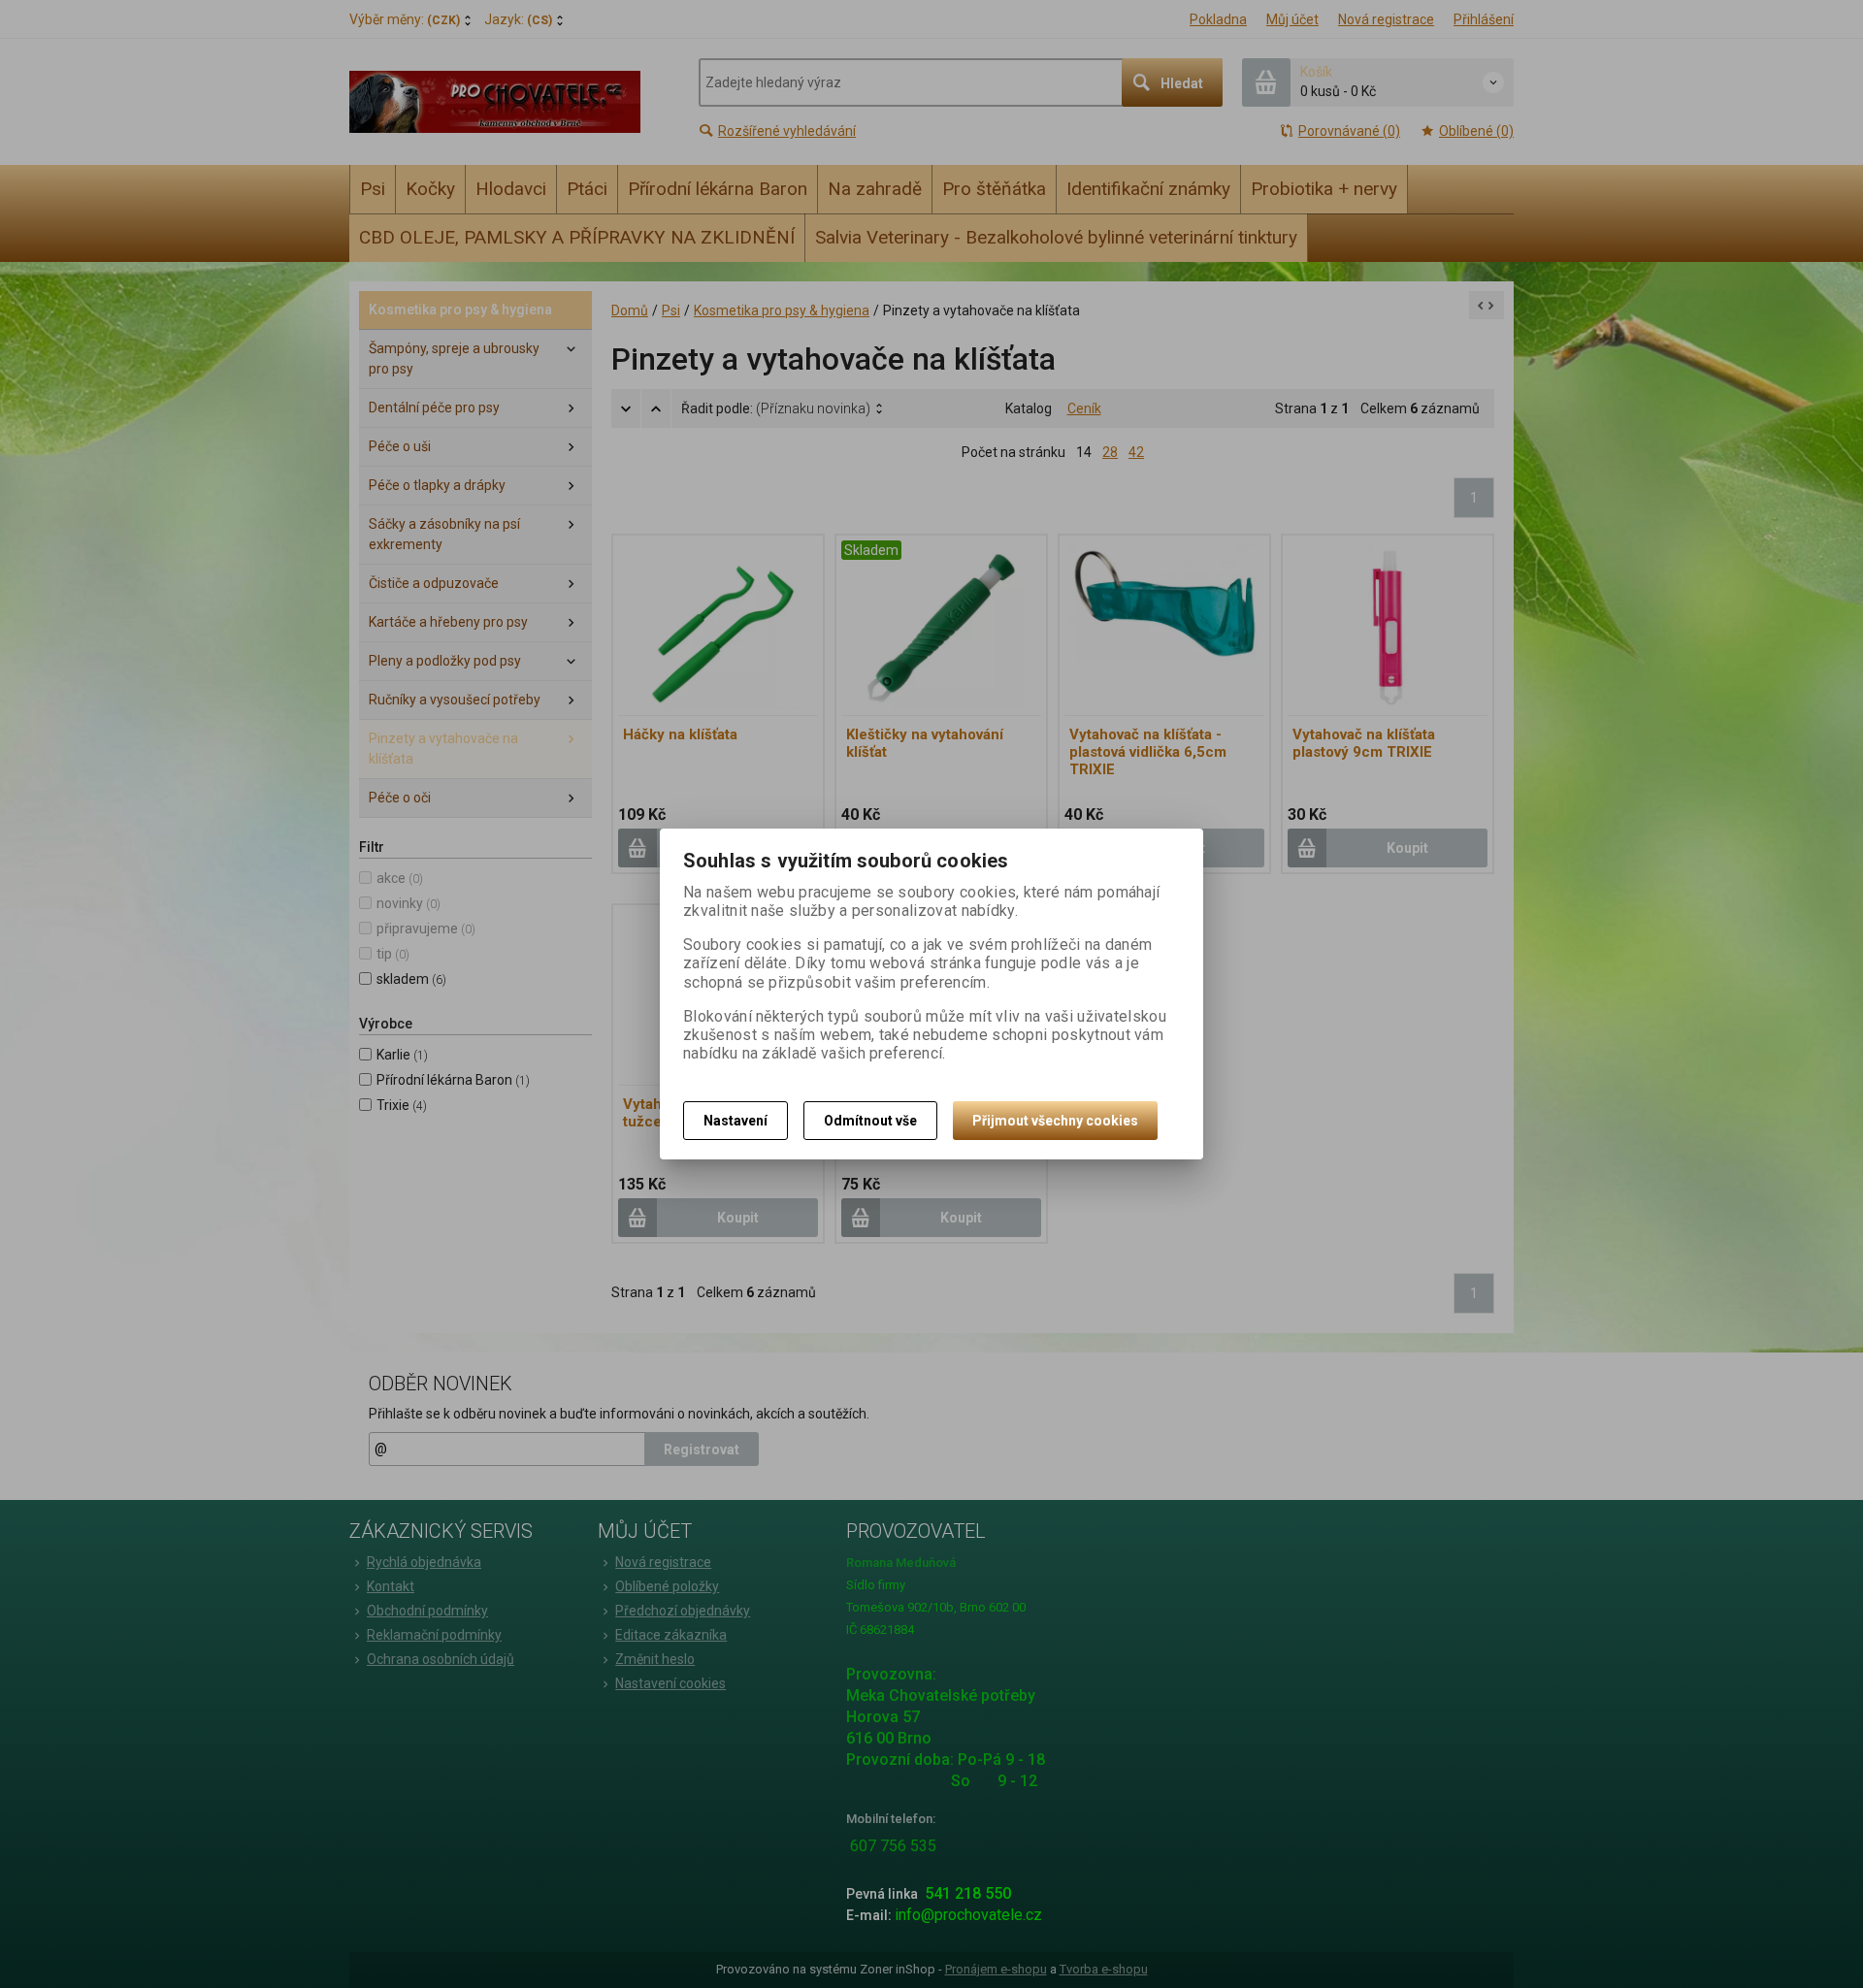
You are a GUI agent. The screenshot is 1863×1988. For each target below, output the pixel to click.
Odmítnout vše (870, 1121)
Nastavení (735, 1121)
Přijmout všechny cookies (1055, 1121)
